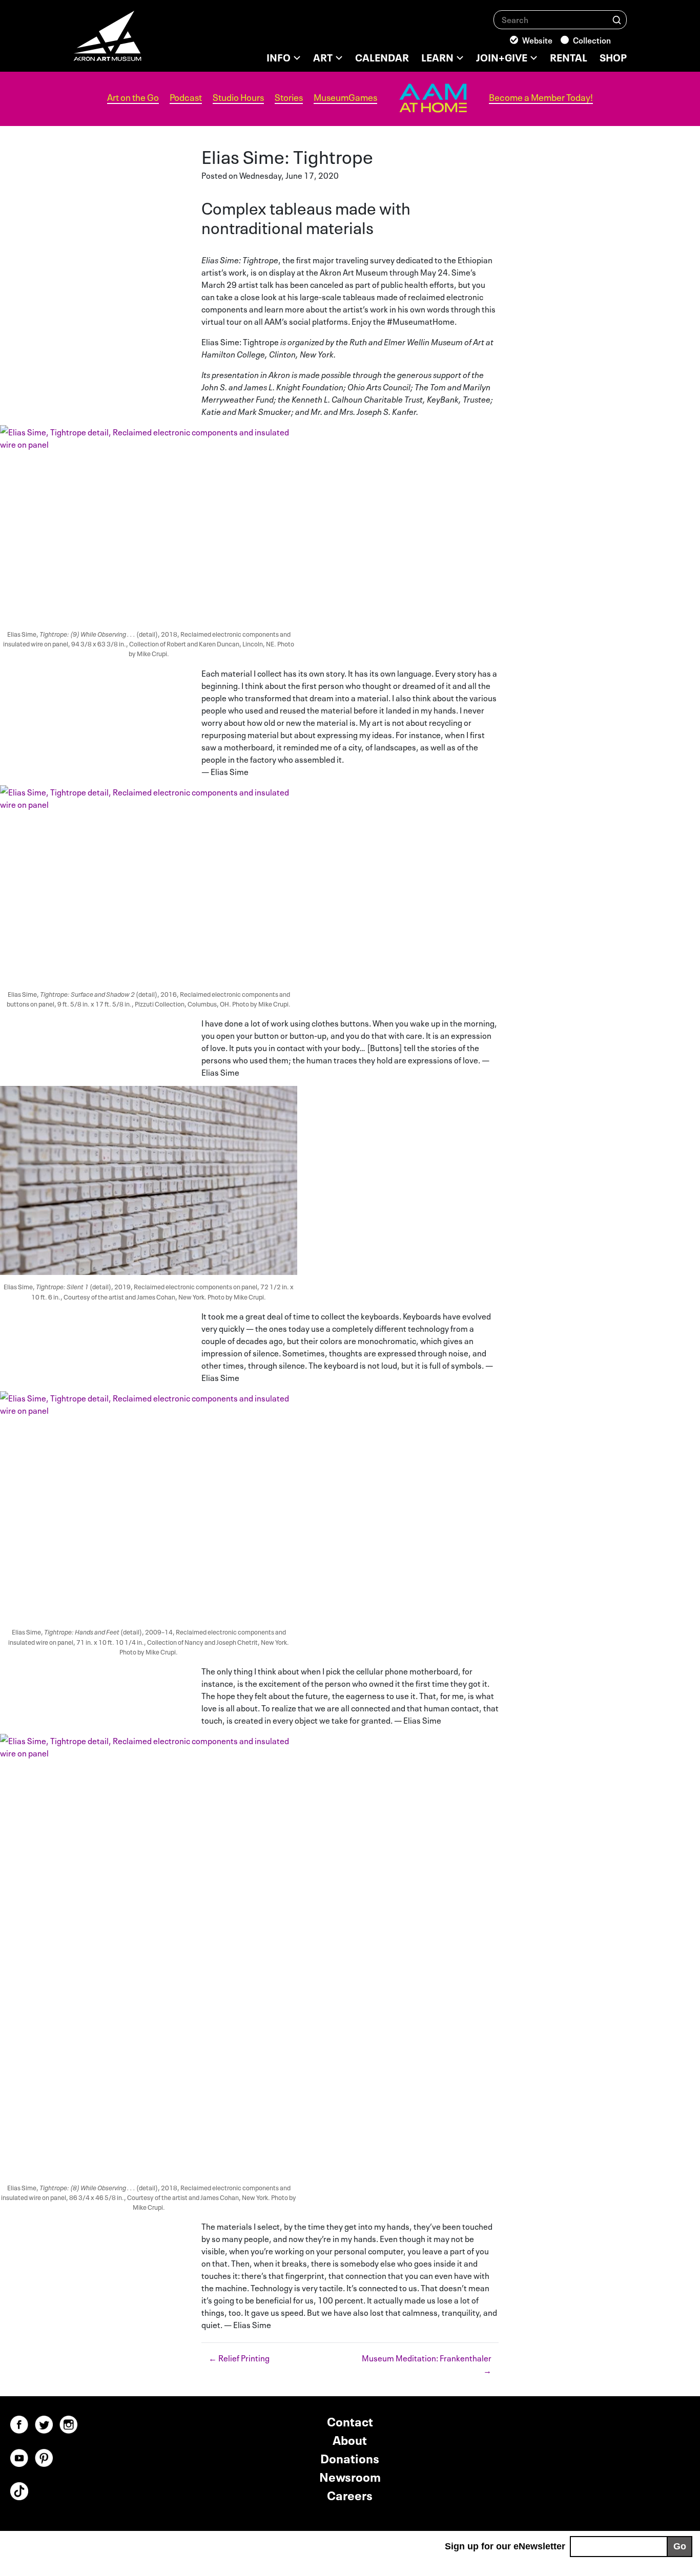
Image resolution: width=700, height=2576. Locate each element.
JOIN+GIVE (502, 56)
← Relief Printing (239, 2357)
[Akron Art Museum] (135, 41)
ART (323, 56)
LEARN (437, 56)
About (350, 2439)
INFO (279, 56)
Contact (350, 2421)
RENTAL (569, 56)
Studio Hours (238, 97)
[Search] (617, 19)
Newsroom (350, 2476)
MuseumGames (345, 97)
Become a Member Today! (541, 97)
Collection (592, 39)
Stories (289, 97)
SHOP (613, 56)
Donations (350, 2457)
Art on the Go (133, 97)
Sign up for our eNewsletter (505, 2546)
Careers (350, 2494)
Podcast (186, 97)
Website (537, 39)
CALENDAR (382, 56)
